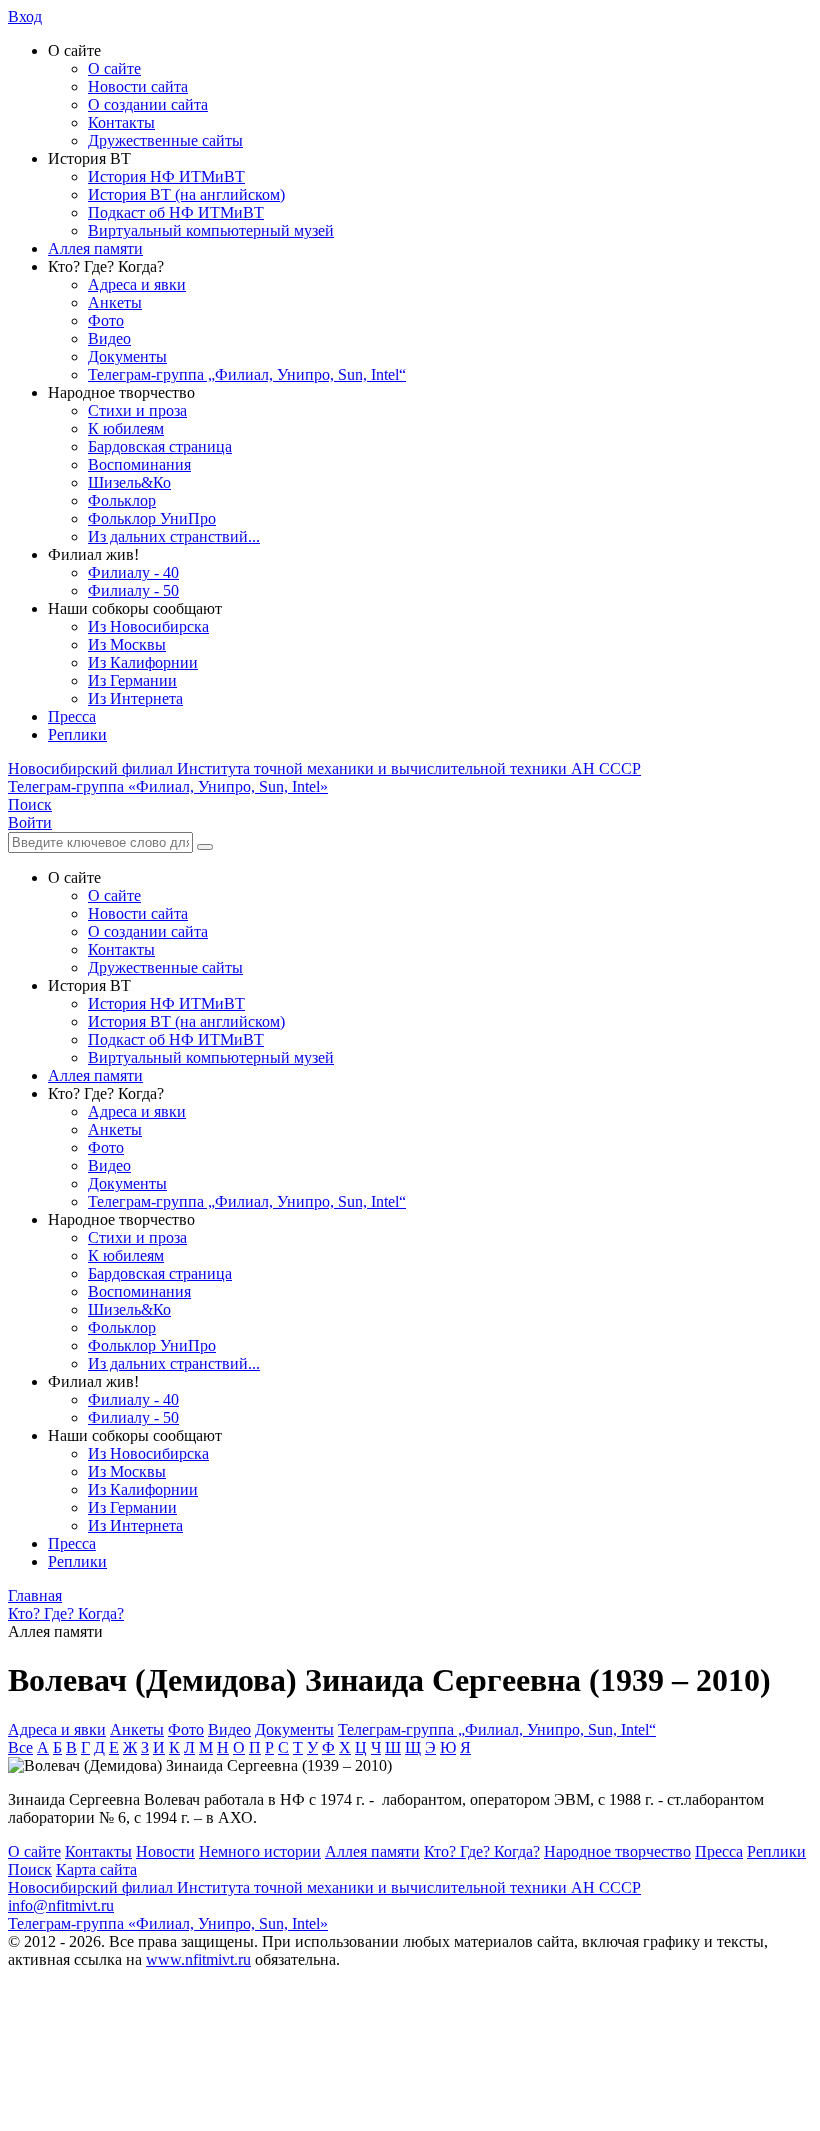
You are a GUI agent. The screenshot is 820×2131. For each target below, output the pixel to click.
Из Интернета (135, 698)
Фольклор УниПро (152, 518)
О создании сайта (148, 104)
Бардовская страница (160, 446)
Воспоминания (139, 464)
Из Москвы (127, 644)
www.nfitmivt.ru (198, 1959)
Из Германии (132, 680)
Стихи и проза (137, 410)
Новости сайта (138, 86)
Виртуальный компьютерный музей (211, 230)
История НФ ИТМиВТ (166, 176)
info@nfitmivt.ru (61, 1905)
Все (20, 1747)
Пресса (72, 716)
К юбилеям (126, 428)
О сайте (114, 68)
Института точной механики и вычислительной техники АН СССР (324, 768)
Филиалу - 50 (133, 590)
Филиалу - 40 (133, 572)
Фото (106, 320)
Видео (109, 338)
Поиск (30, 1869)
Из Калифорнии (143, 662)
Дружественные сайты (165, 140)
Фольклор (122, 500)
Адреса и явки (137, 284)
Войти (30, 822)
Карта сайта (96, 1869)
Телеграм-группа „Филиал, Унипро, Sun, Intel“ (247, 374)
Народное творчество (617, 1851)
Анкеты (115, 302)
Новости (165, 1851)
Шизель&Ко (129, 482)
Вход (25, 16)
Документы (127, 356)
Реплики (77, 734)
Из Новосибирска (148, 626)
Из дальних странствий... (174, 536)
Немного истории (260, 1851)
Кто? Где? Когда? (482, 1851)
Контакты (121, 122)
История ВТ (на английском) (186, 194)
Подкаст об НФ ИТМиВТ (176, 212)
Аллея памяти (95, 248)
